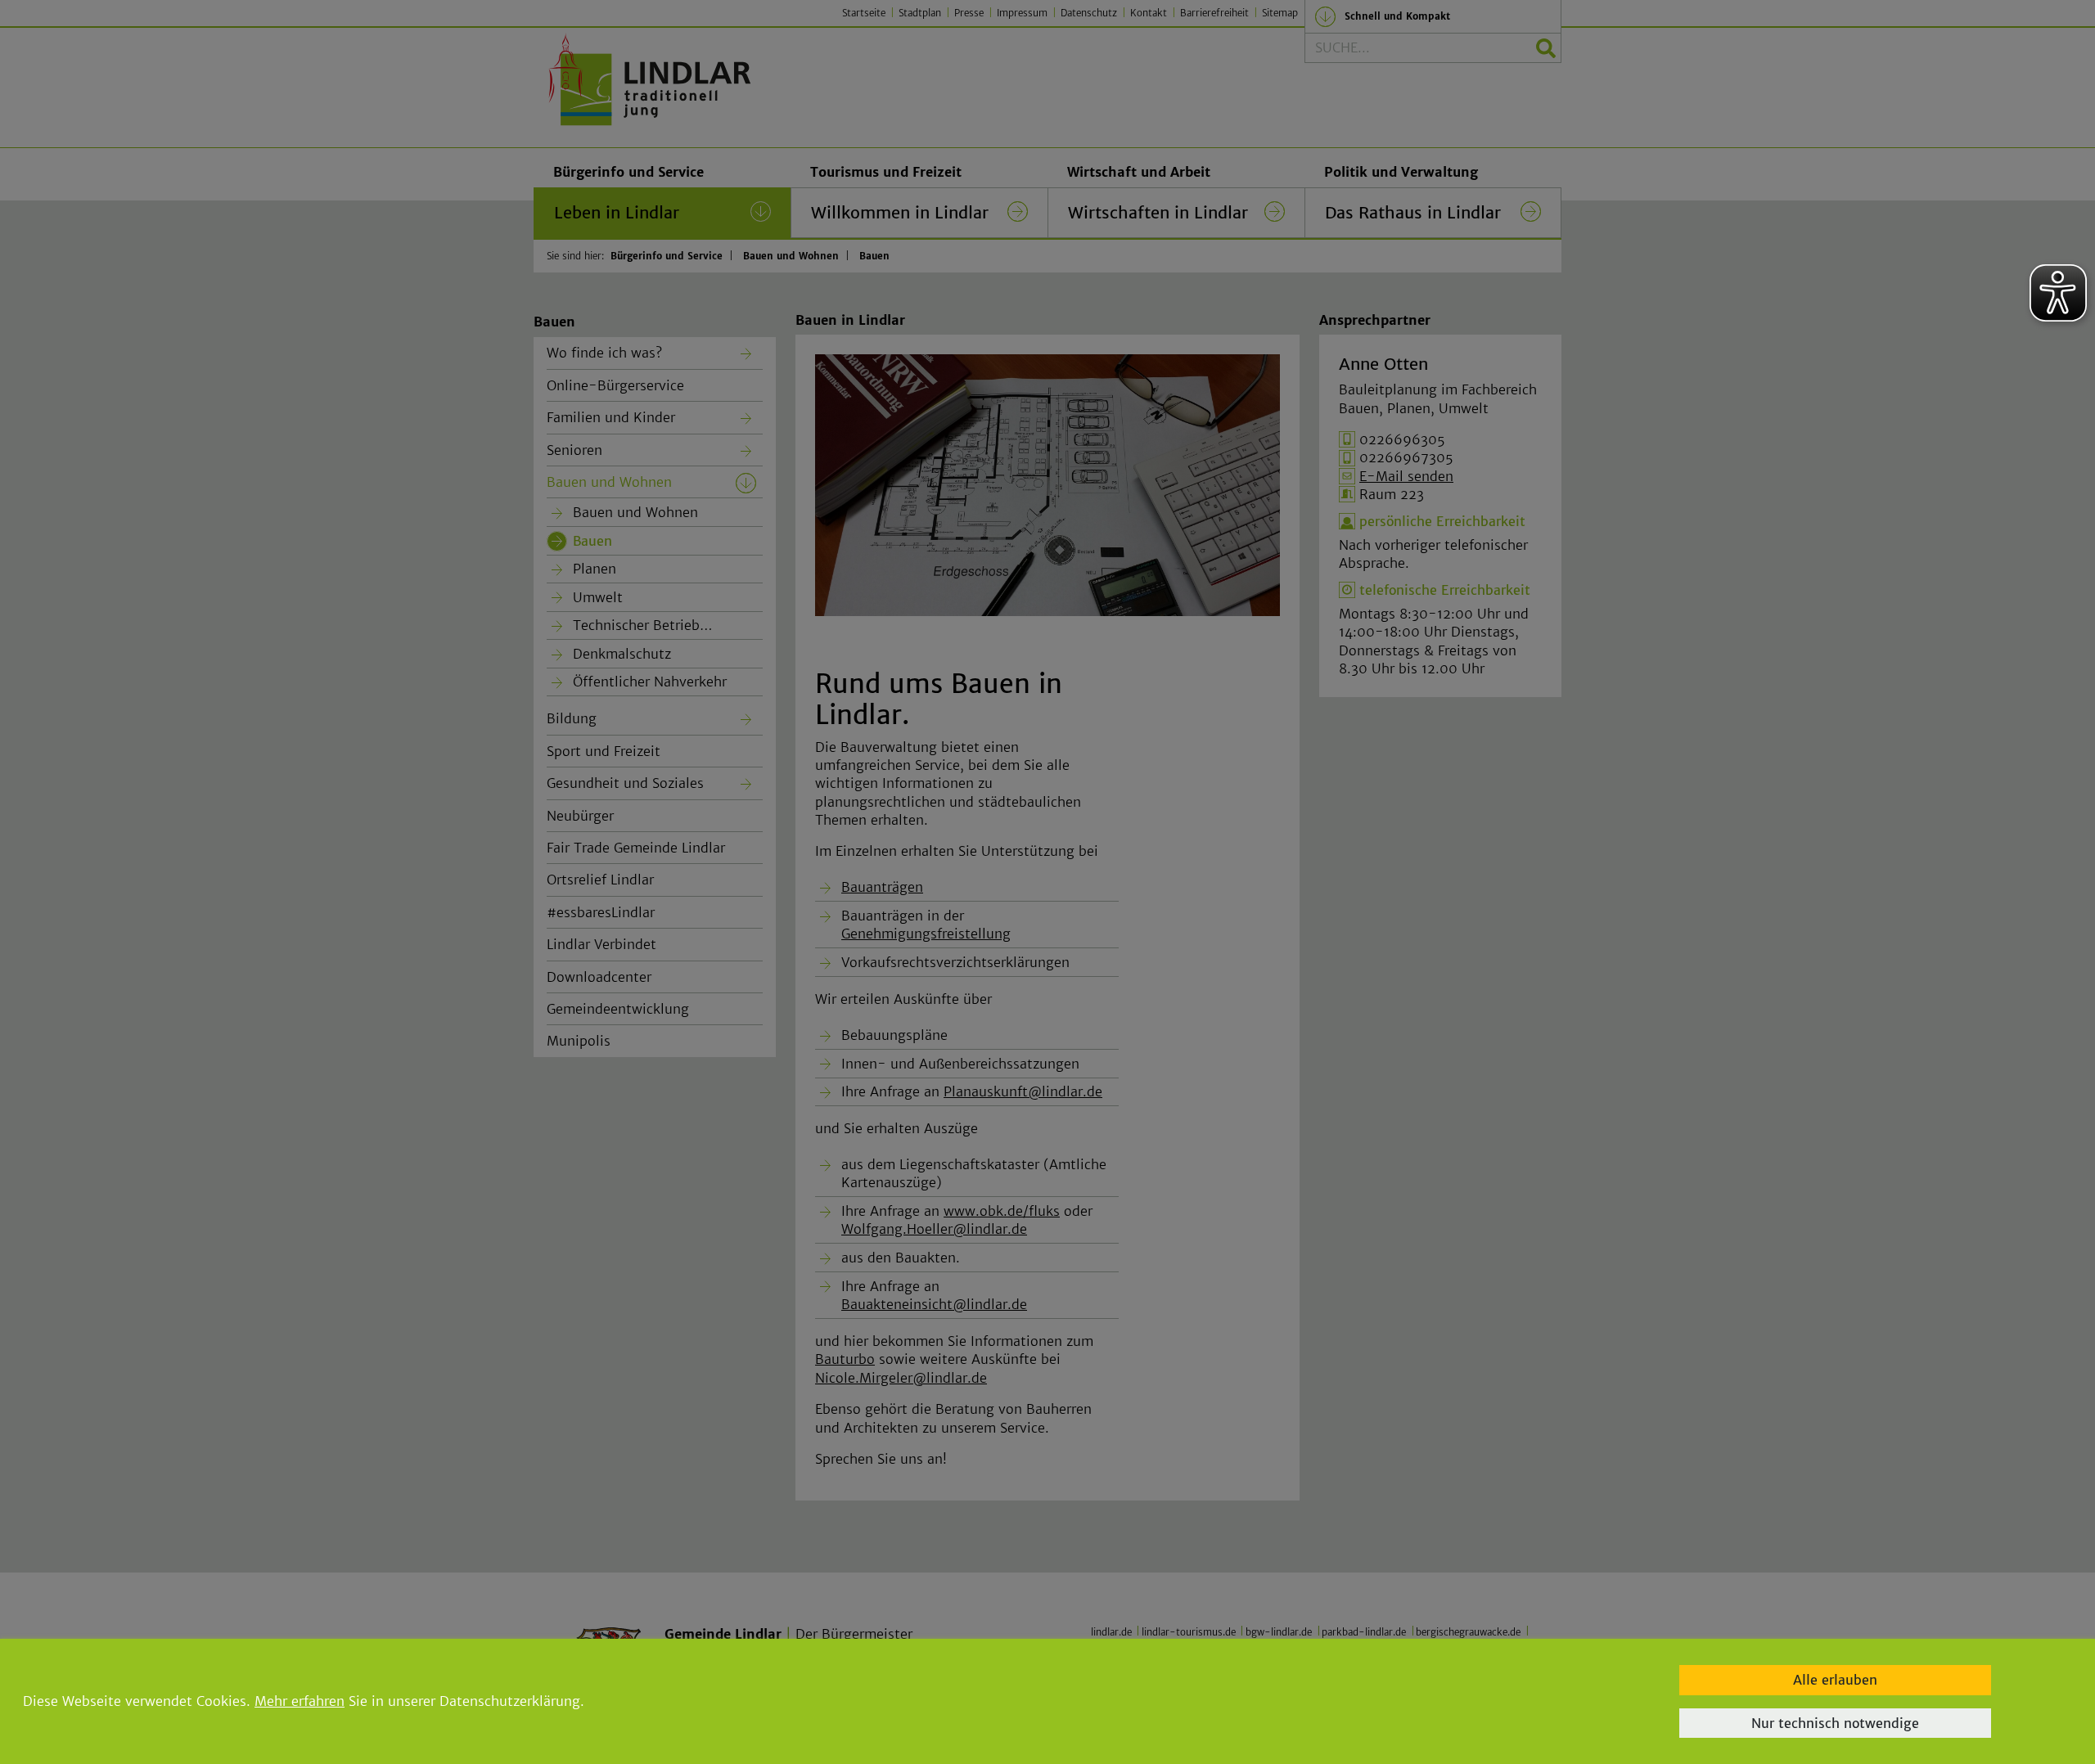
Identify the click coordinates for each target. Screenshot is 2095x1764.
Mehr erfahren (300, 1701)
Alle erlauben (1835, 1680)
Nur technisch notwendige (1835, 1723)
